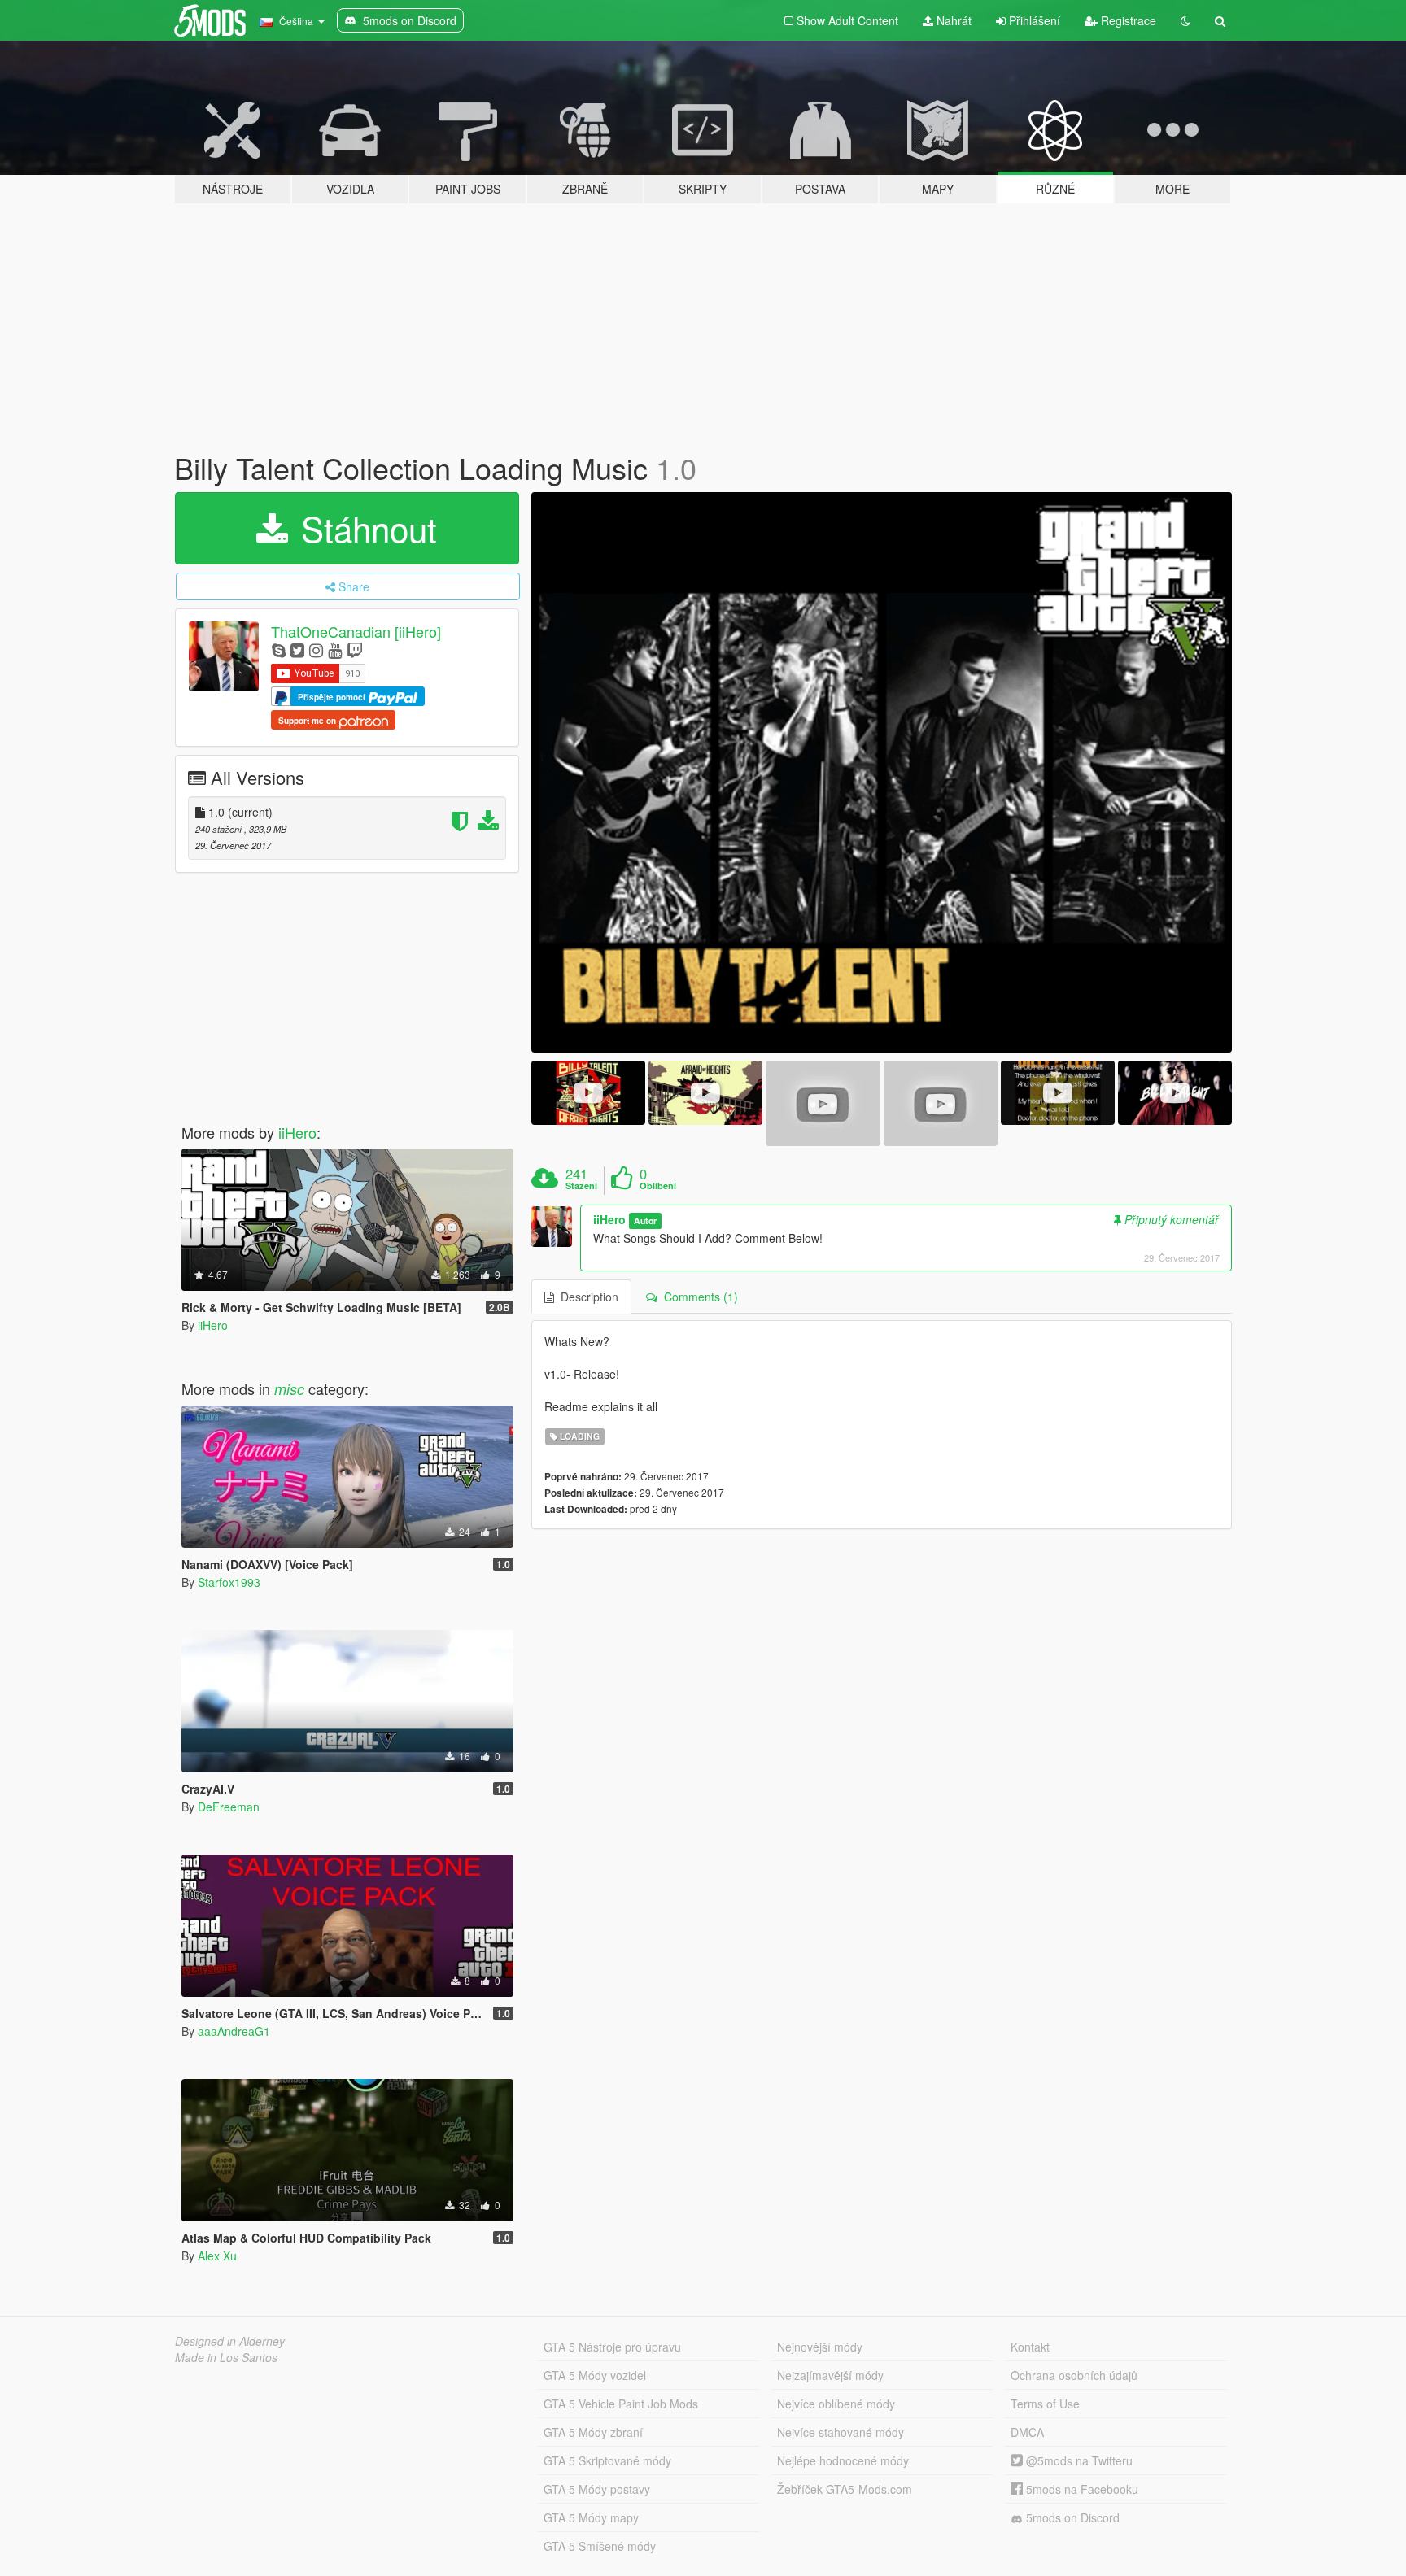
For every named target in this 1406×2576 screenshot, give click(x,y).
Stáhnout (364, 528)
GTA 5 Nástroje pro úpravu (612, 2347)
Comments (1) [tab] (698, 1297)
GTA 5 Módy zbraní (593, 2432)
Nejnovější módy (820, 2347)
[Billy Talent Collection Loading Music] (882, 772)
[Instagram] (316, 649)
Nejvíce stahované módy (841, 2432)
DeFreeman (229, 1807)
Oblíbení (658, 1186)
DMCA (1027, 2432)
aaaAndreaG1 (234, 2031)
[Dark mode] (1185, 20)
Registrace (1127, 20)
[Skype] (279, 649)
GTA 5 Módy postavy (597, 2489)
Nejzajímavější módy (830, 2375)
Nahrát (952, 20)
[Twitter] (297, 649)
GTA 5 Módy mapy (591, 2517)
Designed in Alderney (230, 2341)
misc (289, 1389)
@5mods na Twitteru (1078, 2460)
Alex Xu (217, 2256)
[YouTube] (335, 649)
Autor (645, 1220)
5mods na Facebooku (1081, 2489)
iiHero (297, 1132)
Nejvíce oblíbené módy (836, 2404)
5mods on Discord (1071, 2517)
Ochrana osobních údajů (1074, 2375)
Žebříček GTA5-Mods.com (845, 2489)
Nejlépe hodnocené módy (843, 2460)
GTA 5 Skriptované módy (607, 2460)
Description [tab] (586, 1297)
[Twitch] (355, 649)
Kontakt (1030, 2347)
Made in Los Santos (226, 2357)
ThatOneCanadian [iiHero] (356, 631)
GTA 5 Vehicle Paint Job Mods (621, 2404)
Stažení (581, 1186)
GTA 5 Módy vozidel (595, 2375)
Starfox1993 (229, 1582)
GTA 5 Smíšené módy (600, 2546)
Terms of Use (1045, 2404)
